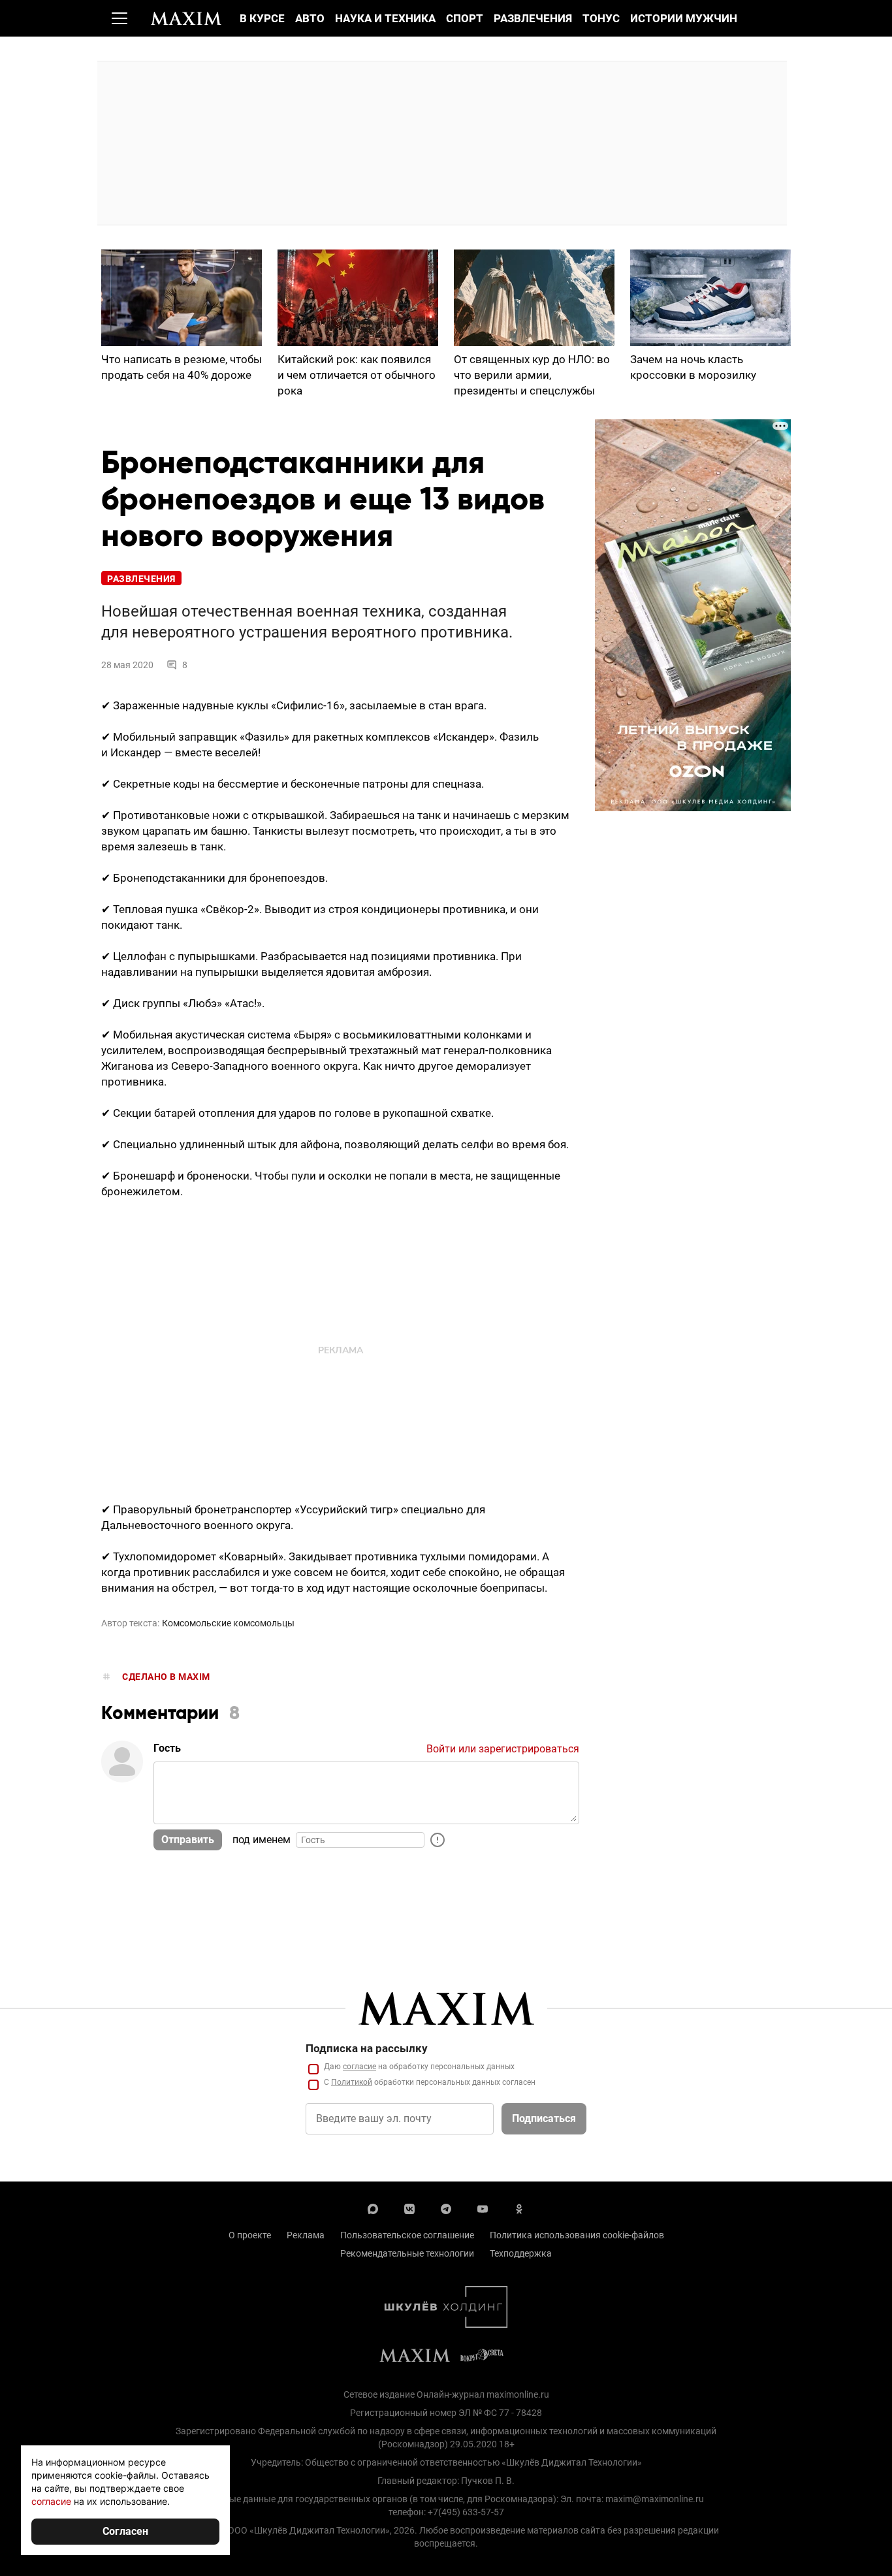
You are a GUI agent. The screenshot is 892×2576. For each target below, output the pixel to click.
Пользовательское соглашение (407, 2235)
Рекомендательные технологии (407, 2253)
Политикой (352, 2082)
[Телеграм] (446, 2208)
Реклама (306, 2235)
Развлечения (533, 18)
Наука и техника (385, 18)
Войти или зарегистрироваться (503, 1749)
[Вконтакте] (409, 2208)
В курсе (262, 18)
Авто (310, 18)
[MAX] (373, 2208)
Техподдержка (521, 2253)
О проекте (250, 2235)
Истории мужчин (684, 18)
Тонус (601, 18)
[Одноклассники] (519, 2208)
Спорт (465, 18)
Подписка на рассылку (367, 2048)
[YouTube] (483, 2208)
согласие (359, 2067)
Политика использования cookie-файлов (577, 2235)
